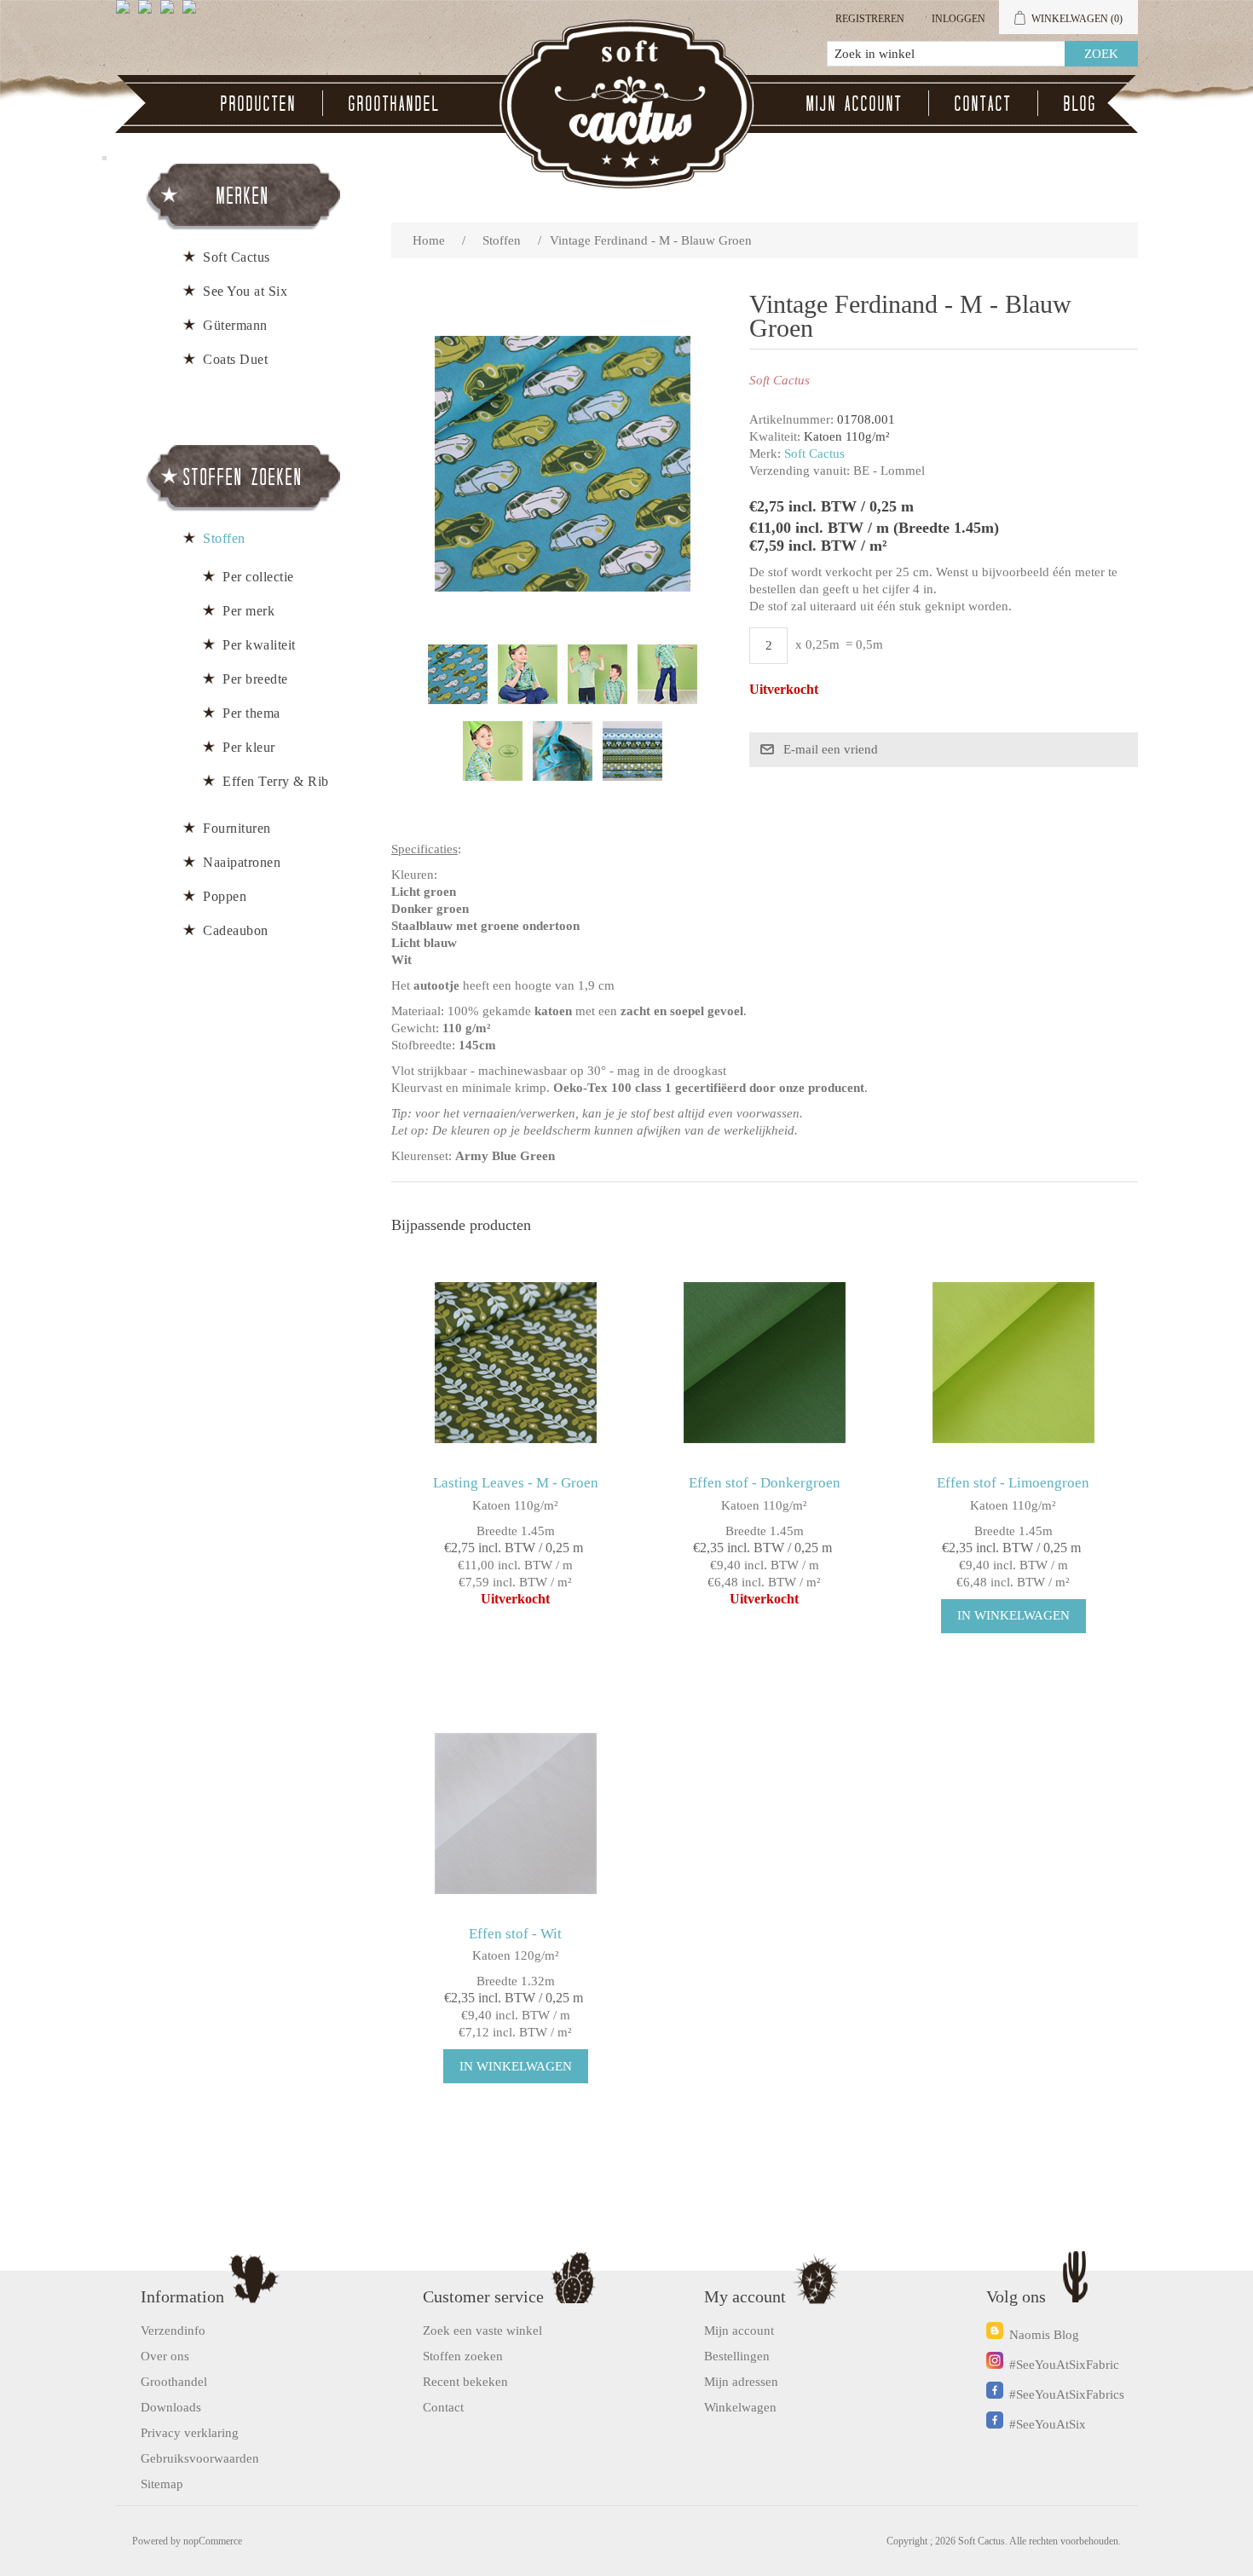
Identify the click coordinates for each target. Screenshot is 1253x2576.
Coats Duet (235, 359)
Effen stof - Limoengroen (1013, 1483)
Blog (1080, 103)
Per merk (248, 611)
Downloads (171, 2407)
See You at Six (245, 291)
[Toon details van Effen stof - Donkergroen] (764, 1363)
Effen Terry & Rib (276, 781)
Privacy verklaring (190, 2433)
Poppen (225, 896)
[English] (126, 14)
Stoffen (224, 538)
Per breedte (255, 679)
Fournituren (237, 828)
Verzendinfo (173, 2331)
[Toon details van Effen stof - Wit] (515, 1814)
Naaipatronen (242, 862)
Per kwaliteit (259, 645)
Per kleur (249, 747)
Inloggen (959, 19)
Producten (259, 103)
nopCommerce (213, 2541)
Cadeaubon (236, 930)
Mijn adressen (741, 2382)
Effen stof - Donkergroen (765, 1483)
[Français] (170, 14)
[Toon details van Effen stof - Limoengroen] (1013, 1363)
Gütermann (235, 325)
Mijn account (855, 103)
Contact (983, 103)
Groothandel (394, 103)
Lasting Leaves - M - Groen (516, 1483)
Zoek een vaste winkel (482, 2331)
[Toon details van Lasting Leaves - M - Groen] (515, 1363)
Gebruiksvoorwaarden (200, 2458)
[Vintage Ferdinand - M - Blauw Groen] (458, 674)
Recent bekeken (465, 2382)
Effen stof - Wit (515, 1934)
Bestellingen (737, 2356)
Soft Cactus (814, 453)
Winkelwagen (740, 2407)
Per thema (251, 713)
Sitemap (162, 2484)
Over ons (165, 2356)
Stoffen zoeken (463, 2356)
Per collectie (258, 577)
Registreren (870, 19)
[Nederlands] (148, 14)
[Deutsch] (193, 14)
